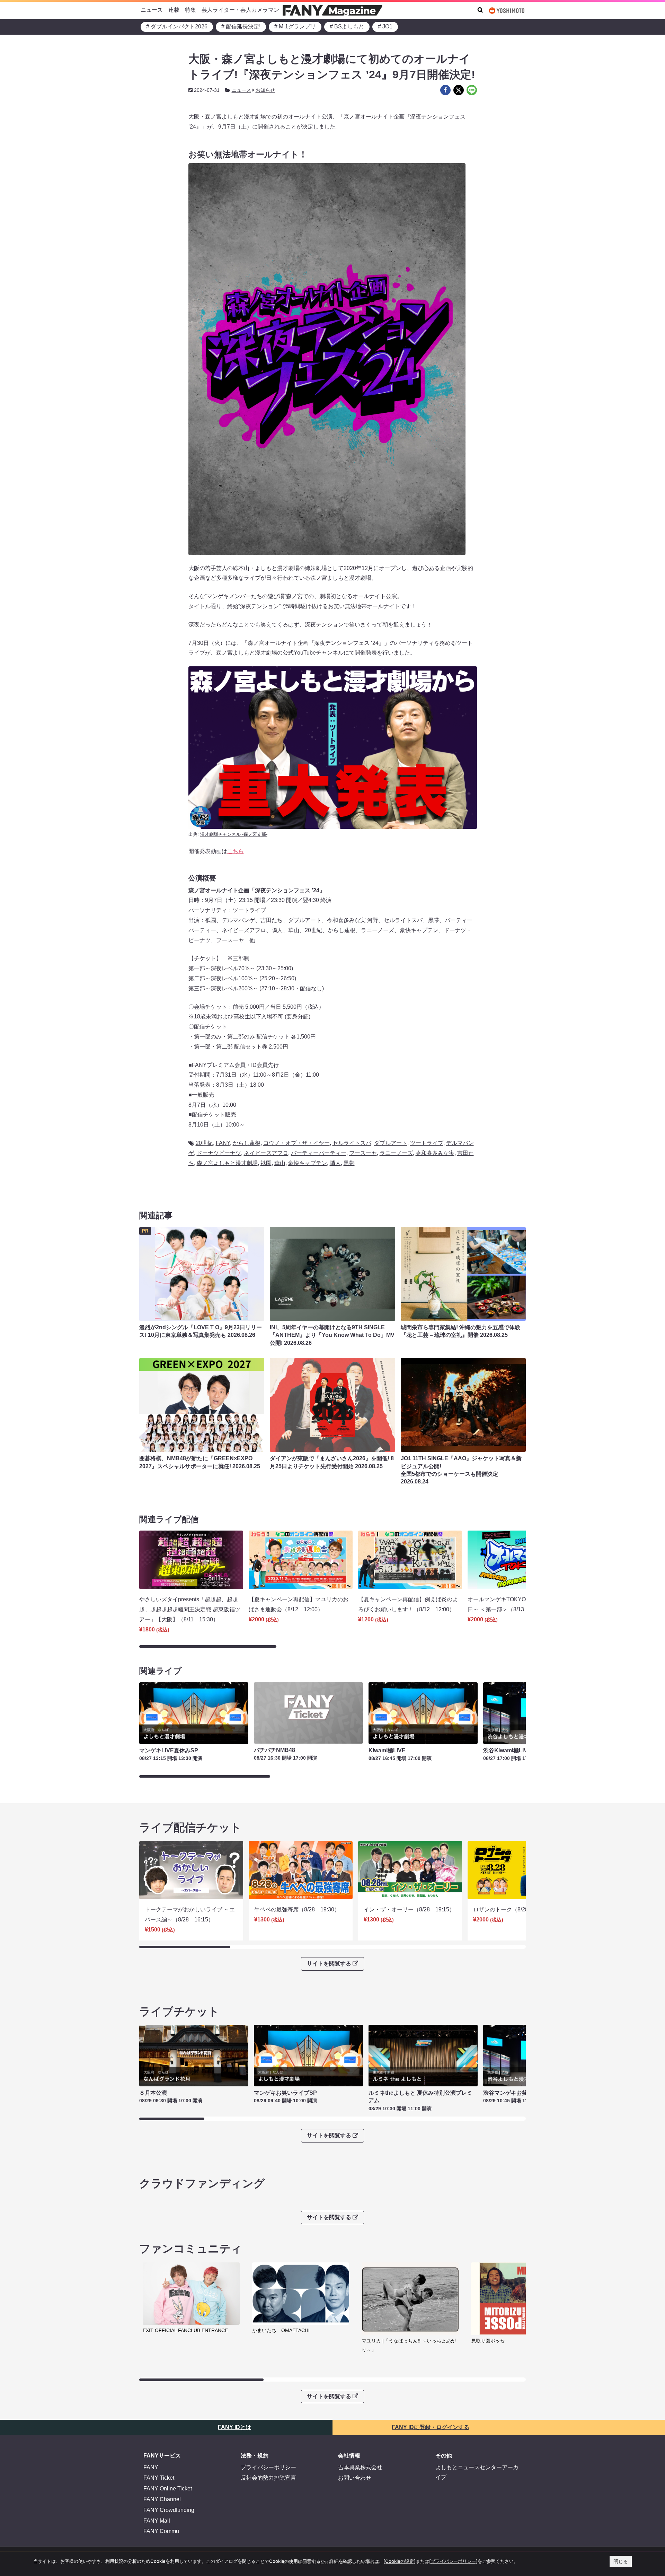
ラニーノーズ (396, 1153)
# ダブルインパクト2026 (177, 27)
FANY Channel (162, 2499)
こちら (236, 851)
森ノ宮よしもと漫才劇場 (227, 1163)
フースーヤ (363, 1153)
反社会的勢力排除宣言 (268, 2478)
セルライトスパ (352, 1143)
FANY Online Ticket (168, 2489)
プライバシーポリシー (268, 2467)
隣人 (335, 1163)
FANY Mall (157, 2521)
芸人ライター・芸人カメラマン (240, 10)
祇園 (266, 1163)
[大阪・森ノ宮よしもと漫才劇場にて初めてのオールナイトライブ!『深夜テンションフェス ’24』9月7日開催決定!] (445, 90)
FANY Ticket (159, 2478)
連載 (174, 10)
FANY (223, 1143)
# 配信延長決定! (241, 27)
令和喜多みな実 (435, 1153)
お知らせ (265, 90)
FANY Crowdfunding (169, 2510)
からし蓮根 (247, 1143)
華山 (280, 1163)
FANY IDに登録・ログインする (431, 2427)
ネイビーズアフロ (266, 1153)
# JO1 (385, 27)
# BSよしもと (347, 27)
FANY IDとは (234, 2427)
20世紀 (204, 1143)
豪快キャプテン (308, 1163)
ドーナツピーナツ (219, 1153)
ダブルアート (391, 1143)
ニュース (152, 10)
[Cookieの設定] (400, 2561)
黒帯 (349, 1163)
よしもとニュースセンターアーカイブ (477, 2472)
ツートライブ (427, 1143)
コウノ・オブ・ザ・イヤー (296, 1143)
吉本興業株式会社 (360, 2467)
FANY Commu (161, 2531)
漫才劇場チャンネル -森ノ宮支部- (234, 834)
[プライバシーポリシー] (453, 2561)
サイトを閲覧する (329, 1964)
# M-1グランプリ (295, 27)
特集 (190, 10)
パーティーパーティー (319, 1153)
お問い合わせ (355, 2478)
